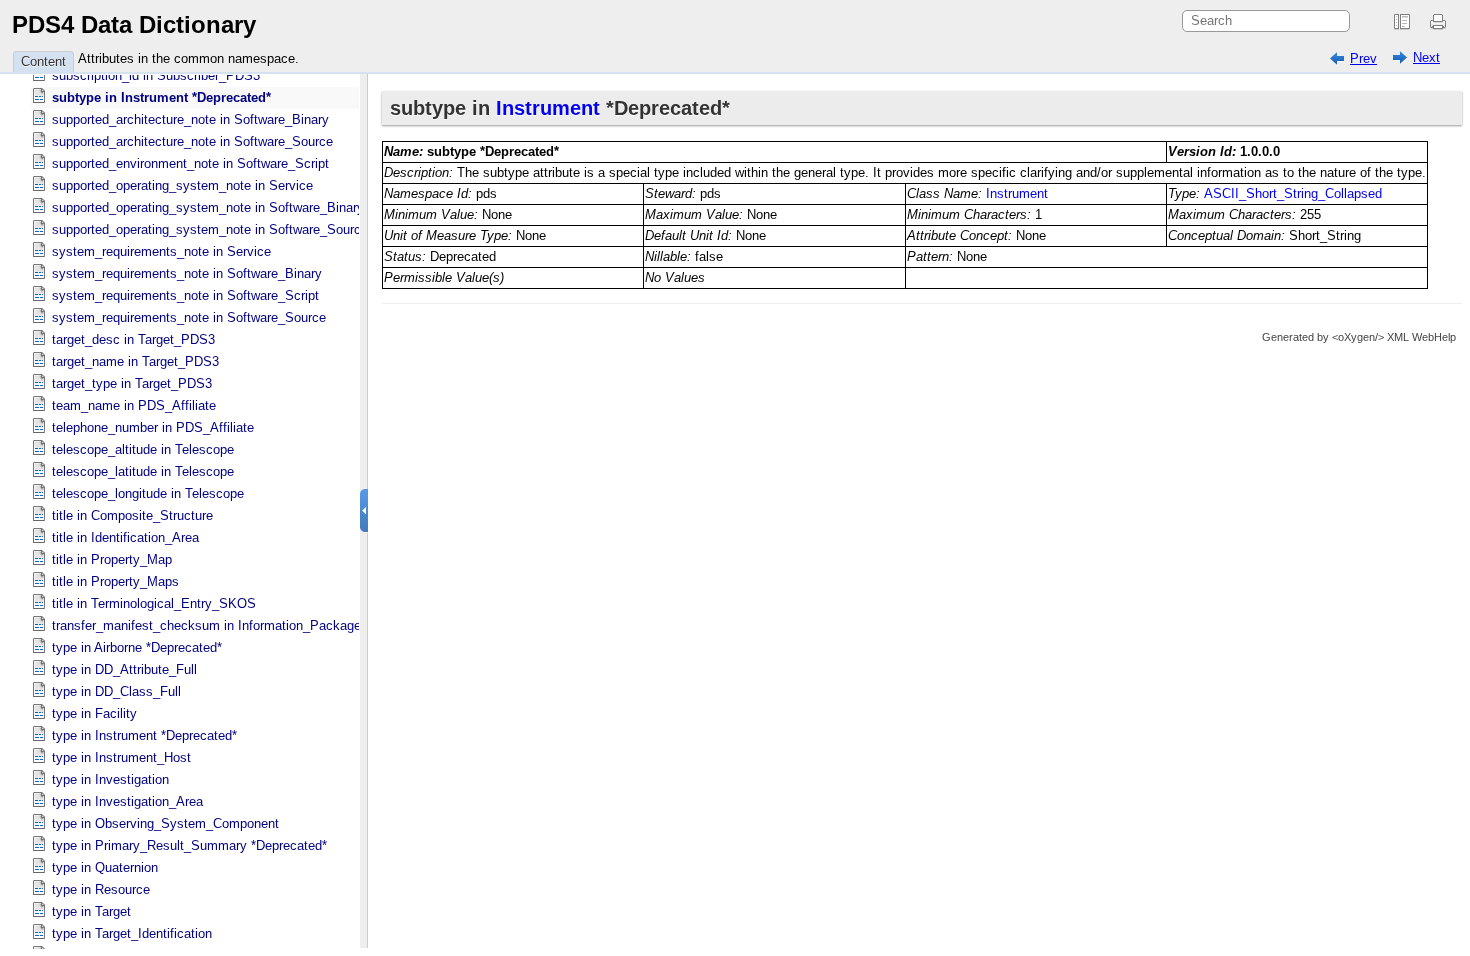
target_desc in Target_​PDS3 (133, 339)
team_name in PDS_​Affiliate (134, 405)
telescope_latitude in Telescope (143, 471)
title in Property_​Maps (115, 581)
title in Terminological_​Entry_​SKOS (154, 603)
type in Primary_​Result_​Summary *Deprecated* (189, 845)
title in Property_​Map (112, 559)
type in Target (91, 911)
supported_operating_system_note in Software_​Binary (208, 207)
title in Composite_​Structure (132, 515)
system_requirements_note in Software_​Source (189, 317)
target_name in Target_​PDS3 (135, 361)
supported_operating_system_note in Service (182, 185)
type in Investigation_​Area (127, 801)
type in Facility (94, 713)
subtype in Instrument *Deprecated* (161, 97)
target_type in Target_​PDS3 (132, 383)
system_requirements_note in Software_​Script (185, 295)
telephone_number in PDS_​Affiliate (153, 427)
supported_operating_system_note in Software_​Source (210, 229)
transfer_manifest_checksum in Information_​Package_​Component (243, 625)
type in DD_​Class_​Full (116, 691)
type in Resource (101, 889)
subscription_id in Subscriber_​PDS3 (156, 75)
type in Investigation (110, 779)
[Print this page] (1441, 22)
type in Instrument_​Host (121, 757)
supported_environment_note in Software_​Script (190, 163)
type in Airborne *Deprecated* (137, 647)
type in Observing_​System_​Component (165, 823)
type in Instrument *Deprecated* (144, 735)
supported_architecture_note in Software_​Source (192, 141)
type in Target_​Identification (132, 933)
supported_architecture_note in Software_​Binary (190, 119)
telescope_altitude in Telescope (143, 449)
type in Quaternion (105, 867)
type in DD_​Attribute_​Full (124, 669)
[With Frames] (1402, 22)
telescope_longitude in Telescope (148, 493)
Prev (1363, 58)
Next (1426, 57)
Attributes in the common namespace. (188, 58)
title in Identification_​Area (125, 537)
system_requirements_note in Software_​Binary (187, 273)
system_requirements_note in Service (161, 251)
